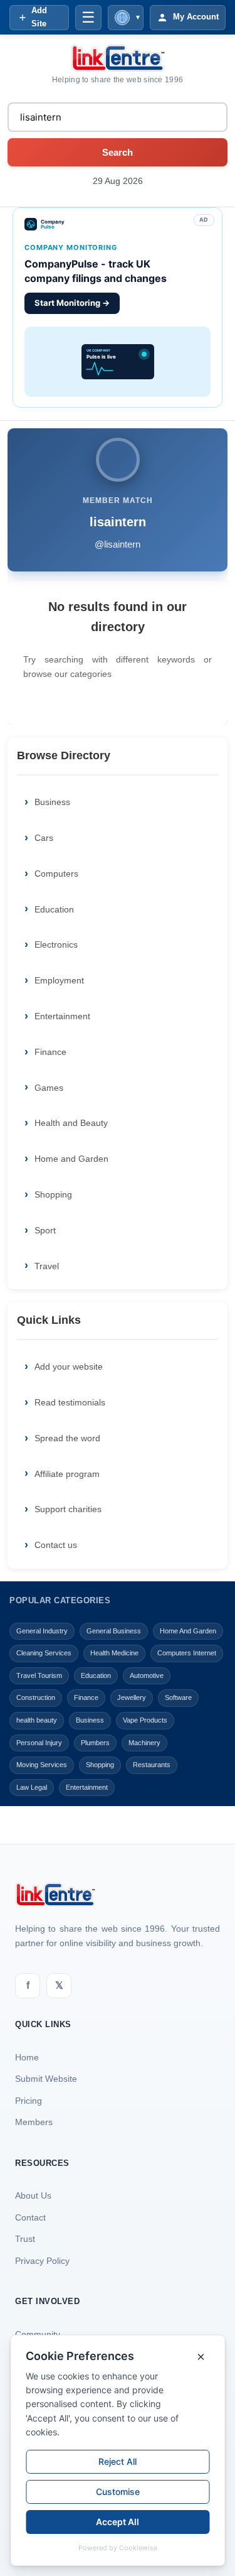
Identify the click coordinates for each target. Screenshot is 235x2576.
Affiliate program (67, 1474)
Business (52, 802)
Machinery (144, 1743)
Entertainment (62, 1016)
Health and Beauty (71, 1123)
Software (178, 1697)
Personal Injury (39, 1743)
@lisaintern (118, 544)
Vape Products (145, 1720)
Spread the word (67, 1438)
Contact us (56, 1545)
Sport (45, 1230)
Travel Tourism (39, 1675)
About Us (33, 2195)
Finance (50, 1052)
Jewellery (132, 1697)
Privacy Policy (42, 2261)
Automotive (147, 1675)
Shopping (53, 1194)
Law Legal (32, 1787)
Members (34, 2122)
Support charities (68, 1509)
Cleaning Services (44, 1653)
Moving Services (42, 1765)
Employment (59, 980)
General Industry (42, 1631)
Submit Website (46, 2079)
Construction (36, 1697)
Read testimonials (70, 1402)
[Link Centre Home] (118, 58)
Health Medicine (114, 1653)
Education (54, 909)
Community (38, 2334)
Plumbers (95, 1743)
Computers (56, 874)
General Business (114, 1631)
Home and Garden (71, 1159)
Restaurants (152, 1765)
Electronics (56, 944)
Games (49, 1088)
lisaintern (118, 522)
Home (27, 2057)
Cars (44, 838)
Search (118, 152)
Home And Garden (188, 1631)
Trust (25, 2239)
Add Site (39, 17)
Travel (47, 1266)
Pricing (29, 2101)
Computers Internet (187, 1653)
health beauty (37, 1720)
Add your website (69, 1366)
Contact (30, 2217)
